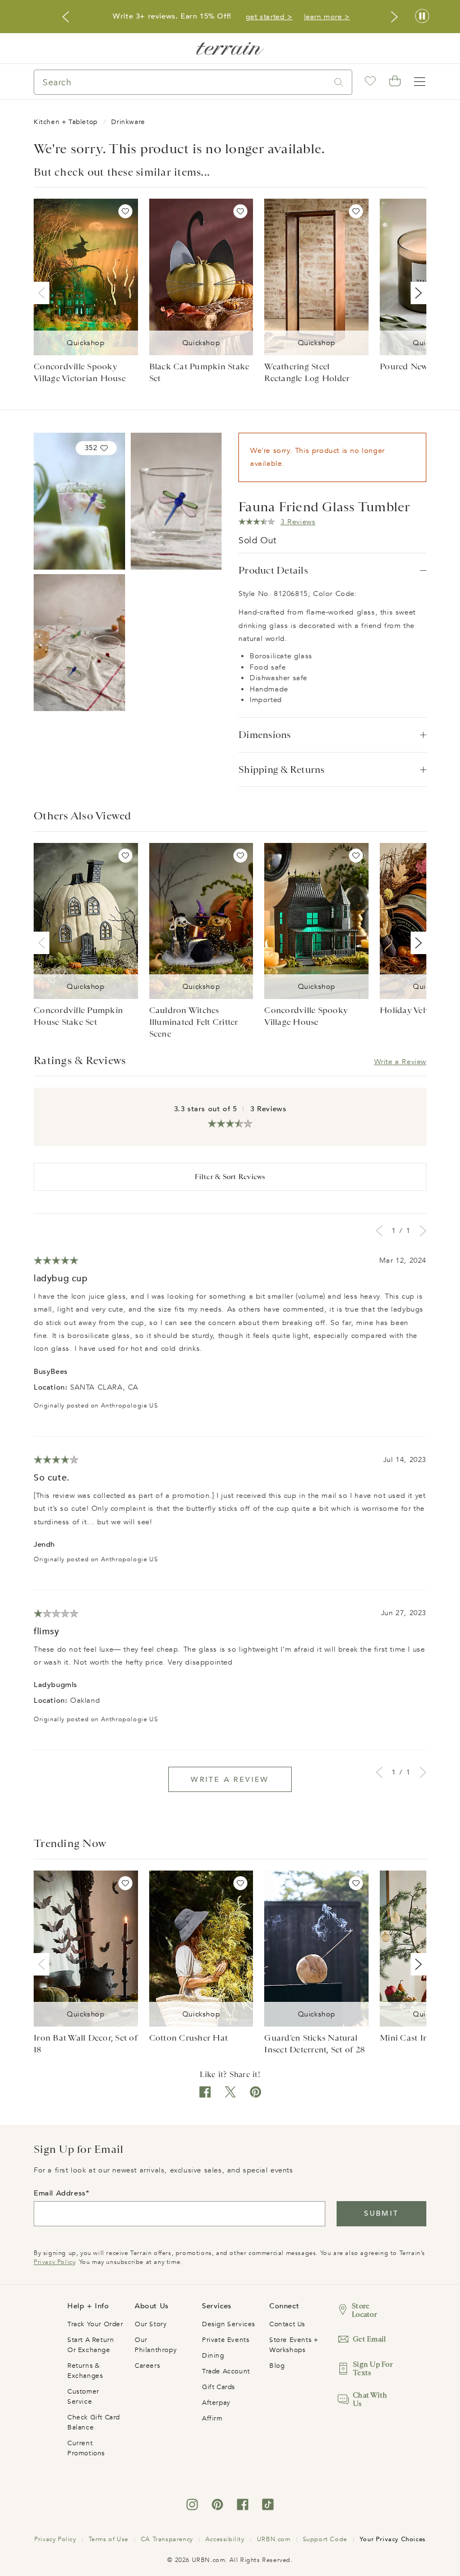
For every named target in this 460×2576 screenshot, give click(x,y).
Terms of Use (109, 2539)
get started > (269, 17)
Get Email (369, 2339)
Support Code (325, 2539)
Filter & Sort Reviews (230, 1177)
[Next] (416, 293)
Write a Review (400, 1062)
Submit (381, 2213)
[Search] (339, 82)
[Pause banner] (422, 17)
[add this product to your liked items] (125, 211)
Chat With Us (370, 2399)
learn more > (327, 17)
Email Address (60, 2193)
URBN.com (274, 2539)
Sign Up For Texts (373, 2368)
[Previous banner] (66, 17)
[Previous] (44, 293)
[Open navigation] (420, 82)
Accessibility (225, 2539)
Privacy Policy (54, 2262)
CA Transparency (167, 2539)
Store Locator (364, 2310)
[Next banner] (394, 17)
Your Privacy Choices (393, 2539)
